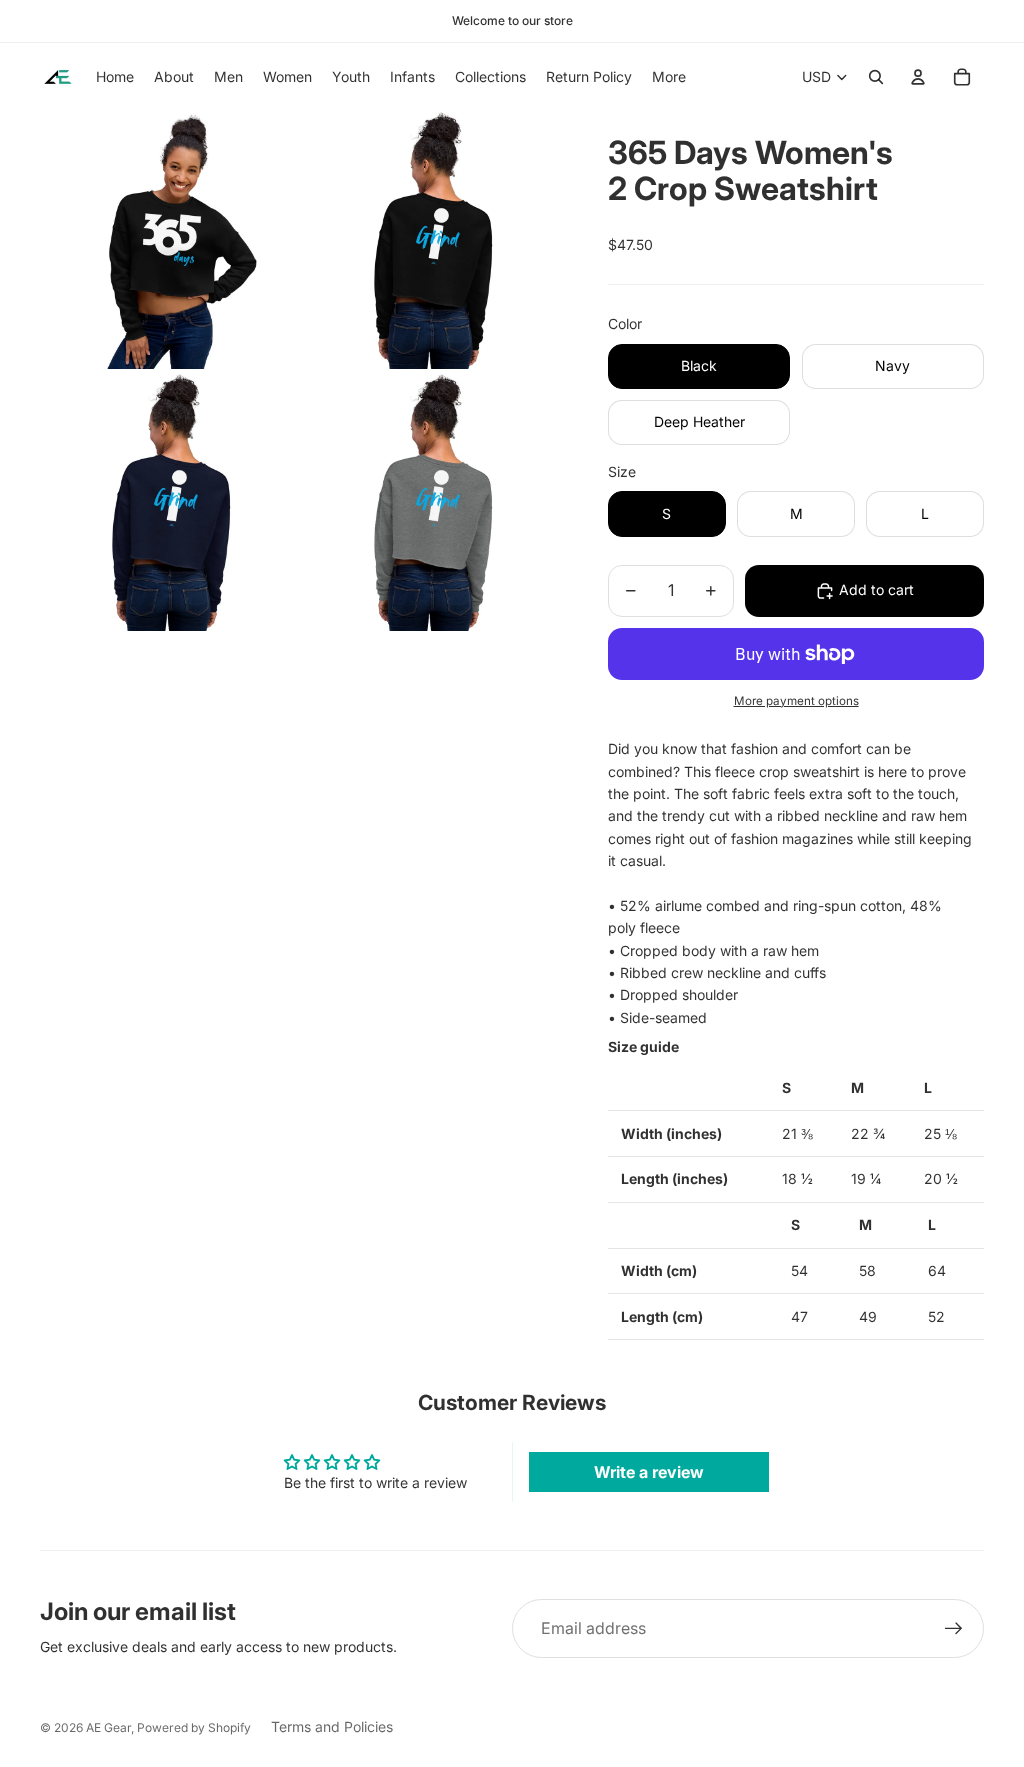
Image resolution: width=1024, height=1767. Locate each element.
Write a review (649, 1472)
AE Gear (108, 1727)
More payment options (796, 701)
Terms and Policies (332, 1726)
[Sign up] (954, 1629)
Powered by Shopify (194, 1727)
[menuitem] (669, 77)
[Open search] (876, 77)
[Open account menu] (918, 77)
